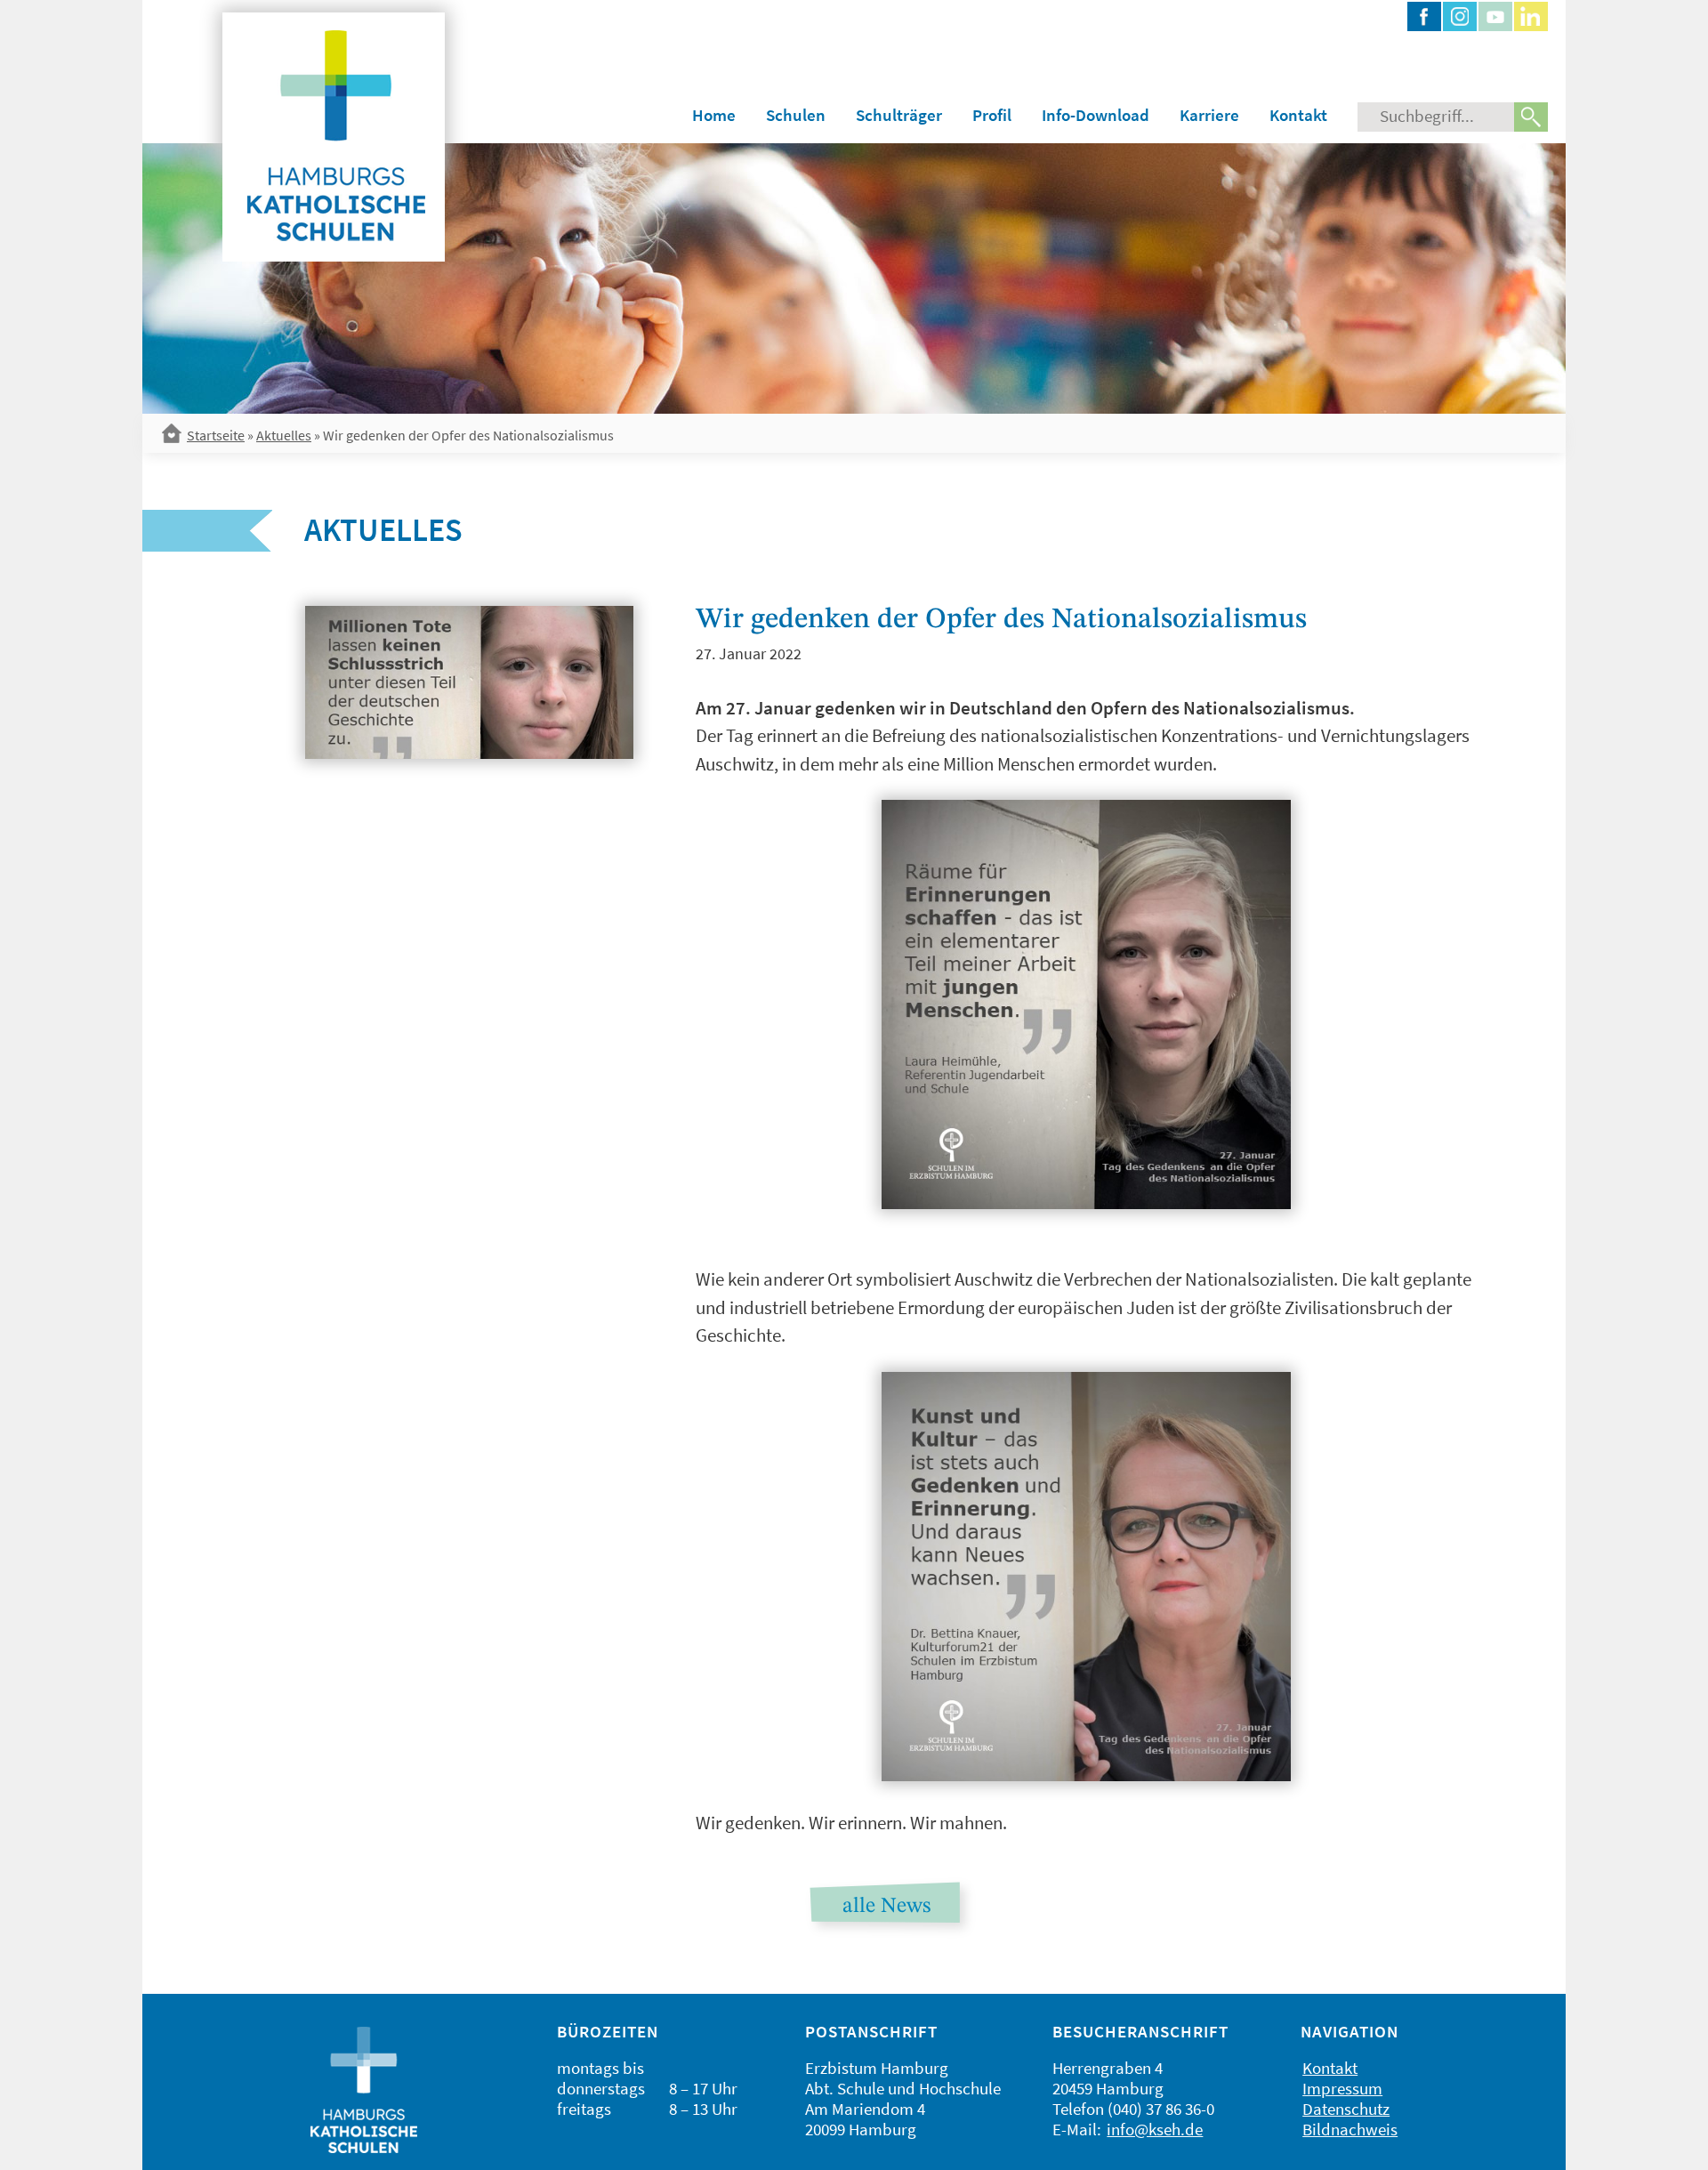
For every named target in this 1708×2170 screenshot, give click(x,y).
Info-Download (1096, 115)
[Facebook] (1424, 16)
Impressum (1342, 2088)
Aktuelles (284, 435)
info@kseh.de (1155, 2129)
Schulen (796, 115)
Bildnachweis (1350, 2129)
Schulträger (899, 115)
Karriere (1209, 115)
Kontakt (1298, 115)
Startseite (216, 435)
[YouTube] (1495, 16)
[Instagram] (1460, 16)
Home (714, 115)
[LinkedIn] (1531, 16)
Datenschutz (1346, 2109)
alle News (886, 1907)
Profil (992, 115)
